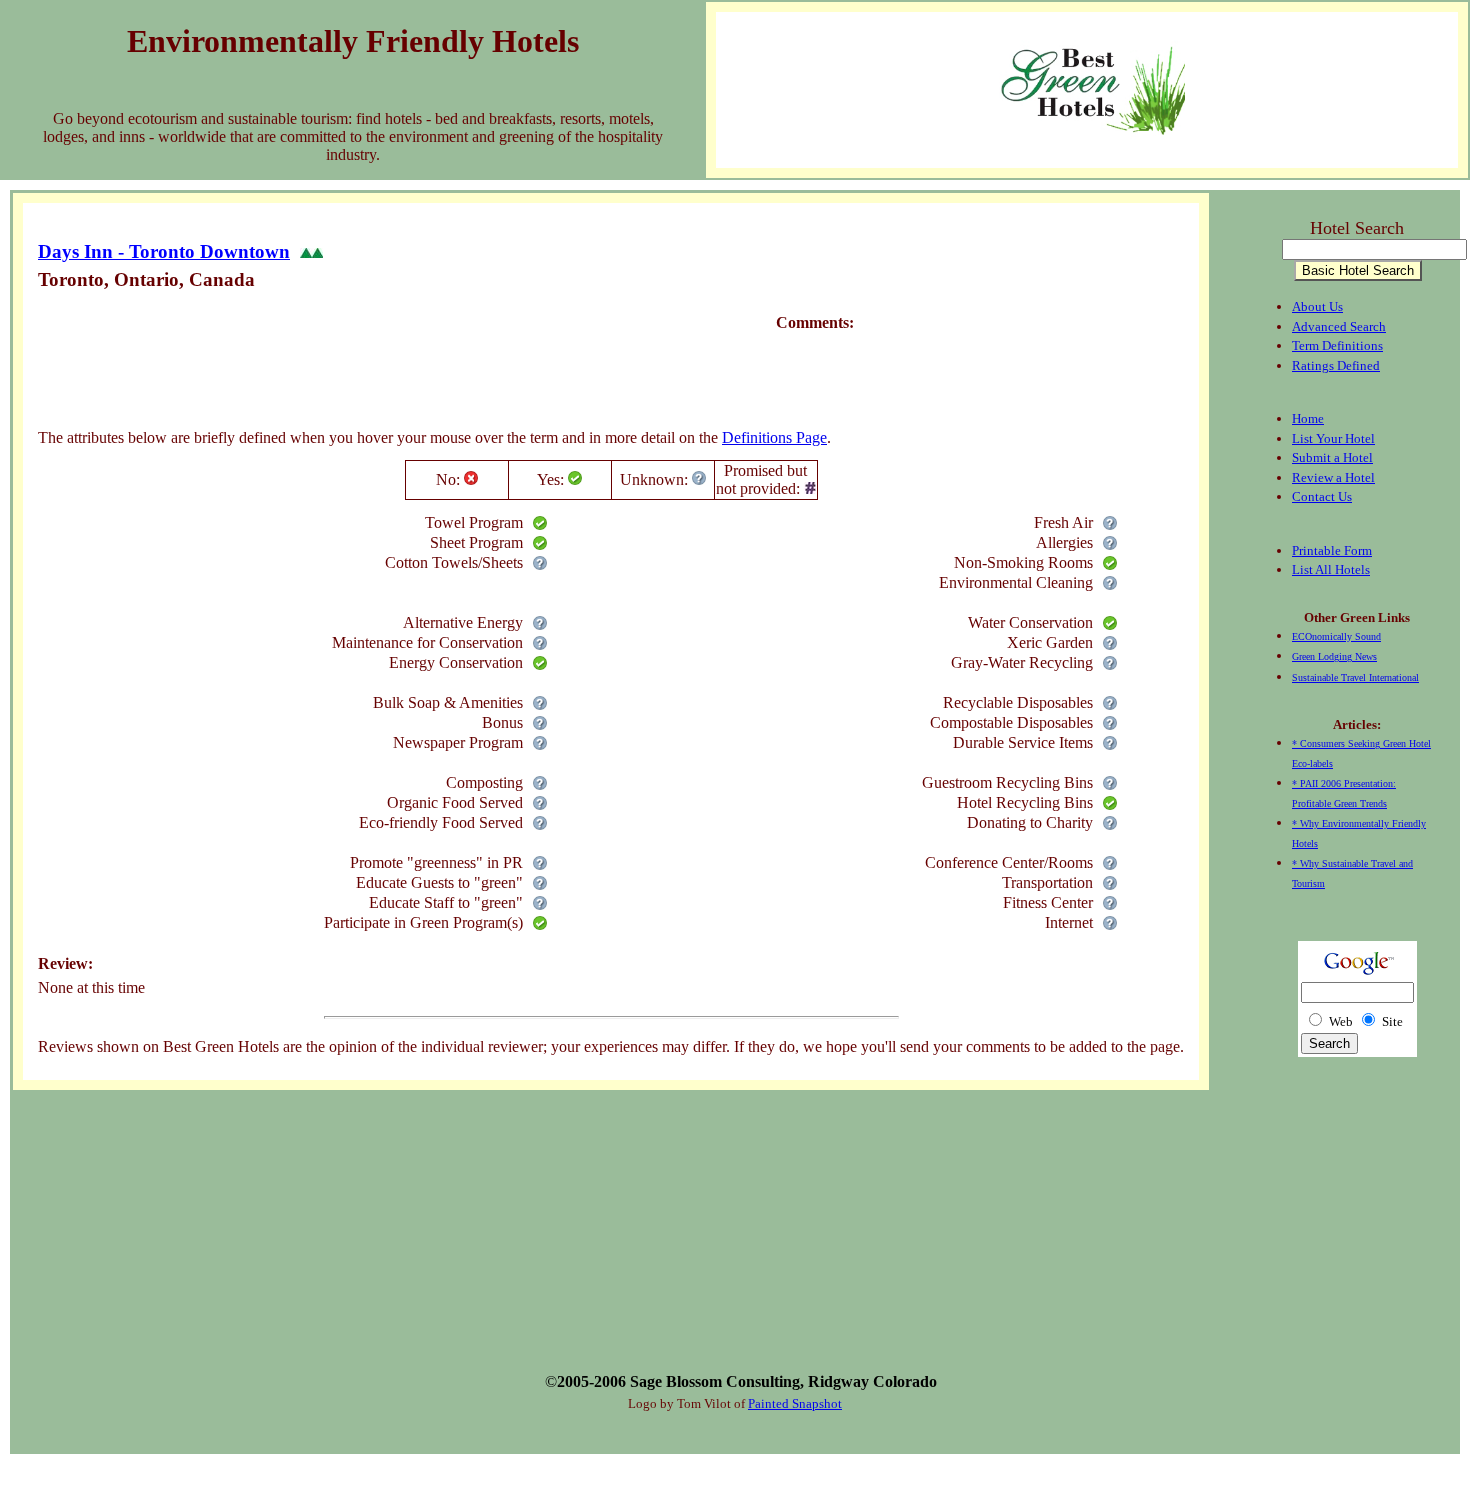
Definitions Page (774, 437)
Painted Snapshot (795, 1403)
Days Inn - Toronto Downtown (164, 251)
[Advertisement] (402, 365)
